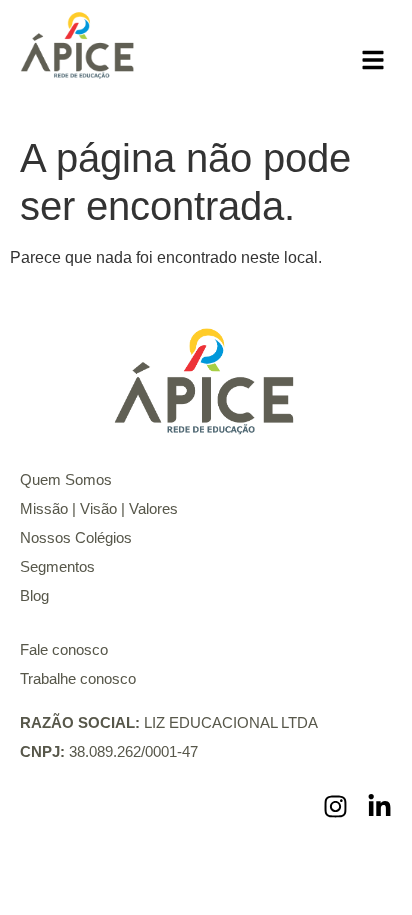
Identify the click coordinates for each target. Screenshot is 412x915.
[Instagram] (335, 806)
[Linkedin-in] (379, 806)
